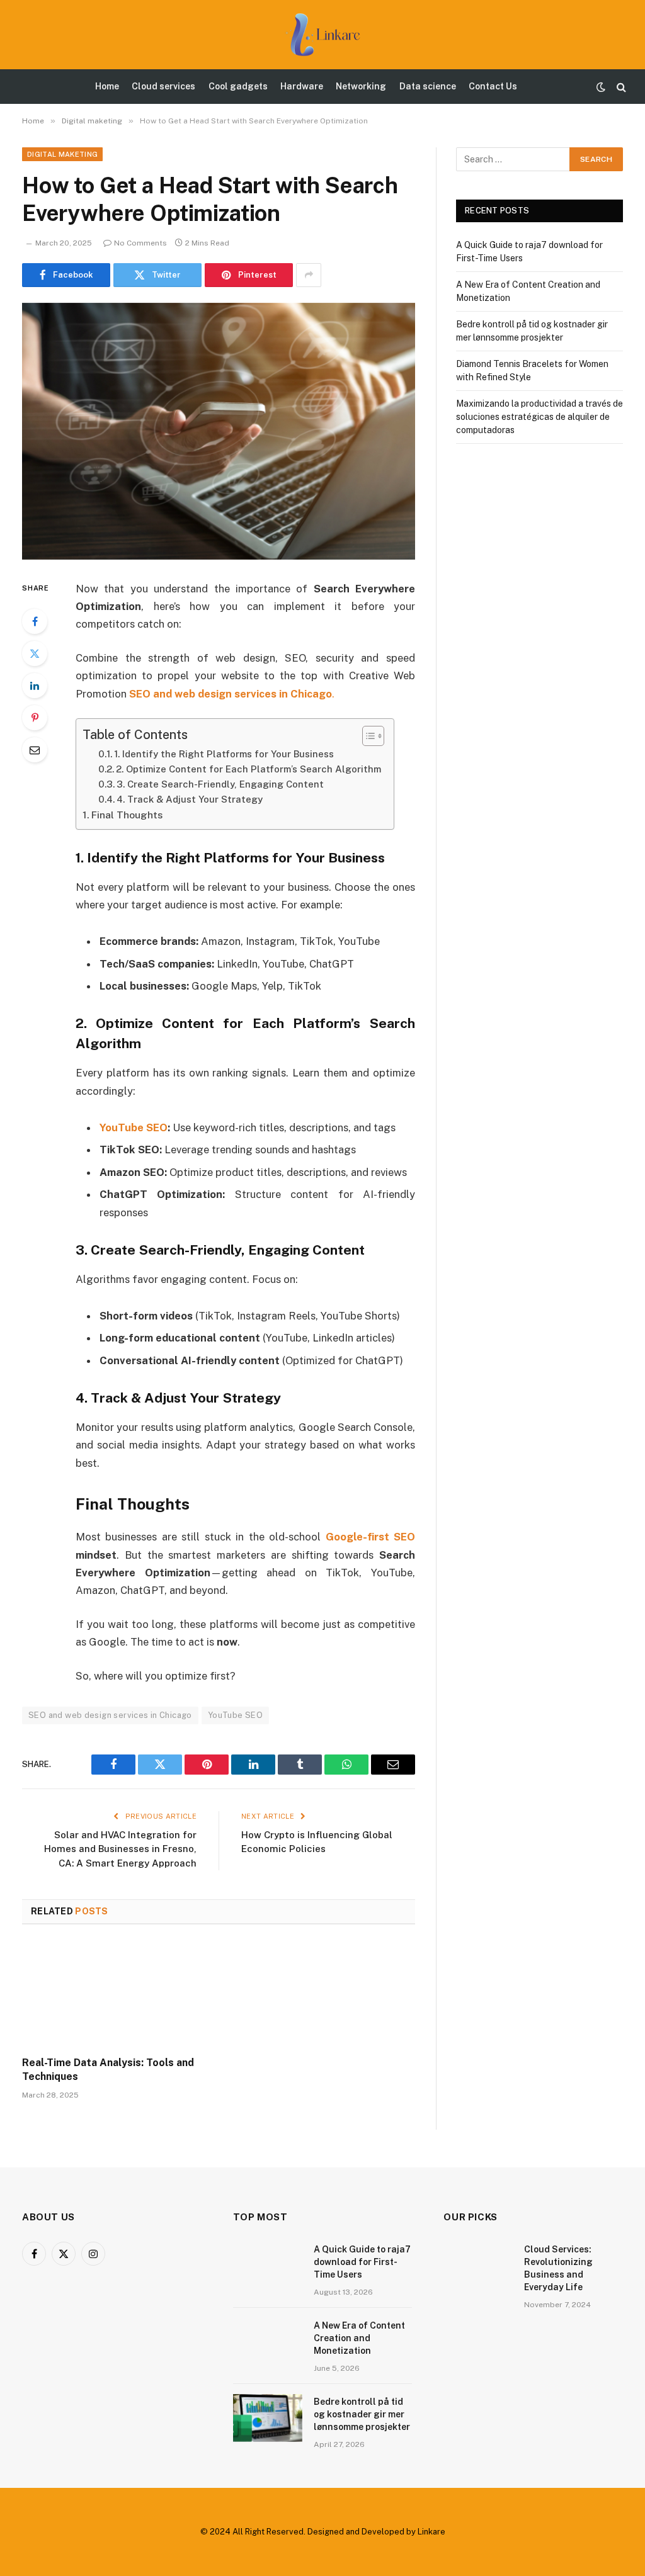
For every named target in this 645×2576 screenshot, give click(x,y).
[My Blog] (322, 35)
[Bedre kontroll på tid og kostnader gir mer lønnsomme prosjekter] (268, 2418)
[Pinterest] (35, 718)
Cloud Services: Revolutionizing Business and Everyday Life (558, 2268)
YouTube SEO (235, 1715)
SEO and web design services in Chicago (110, 1715)
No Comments (140, 243)
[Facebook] (35, 621)
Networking (361, 86)
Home (107, 86)
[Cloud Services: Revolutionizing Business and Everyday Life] (478, 2266)
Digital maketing (62, 154)
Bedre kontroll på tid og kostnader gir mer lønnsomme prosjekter (362, 2414)
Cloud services (163, 86)
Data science (428, 86)
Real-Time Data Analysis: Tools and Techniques (108, 2070)
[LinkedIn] (35, 686)
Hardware (302, 86)
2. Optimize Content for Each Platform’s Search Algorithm (248, 769)
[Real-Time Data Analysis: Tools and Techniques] (115, 1994)
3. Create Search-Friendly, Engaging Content (220, 784)
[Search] (620, 87)
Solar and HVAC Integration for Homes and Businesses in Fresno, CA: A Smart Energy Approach (120, 1849)
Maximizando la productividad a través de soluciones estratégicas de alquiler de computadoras (539, 417)
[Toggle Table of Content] (367, 736)
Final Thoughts (127, 815)
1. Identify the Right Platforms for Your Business (224, 754)
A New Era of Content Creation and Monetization (359, 2338)
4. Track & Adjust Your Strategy (190, 799)
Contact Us (493, 86)
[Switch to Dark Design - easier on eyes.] (601, 87)
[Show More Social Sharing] (309, 275)
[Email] (35, 750)
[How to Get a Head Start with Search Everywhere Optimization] (219, 431)
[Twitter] (35, 653)
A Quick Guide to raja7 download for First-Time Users (362, 2262)
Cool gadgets (238, 86)
